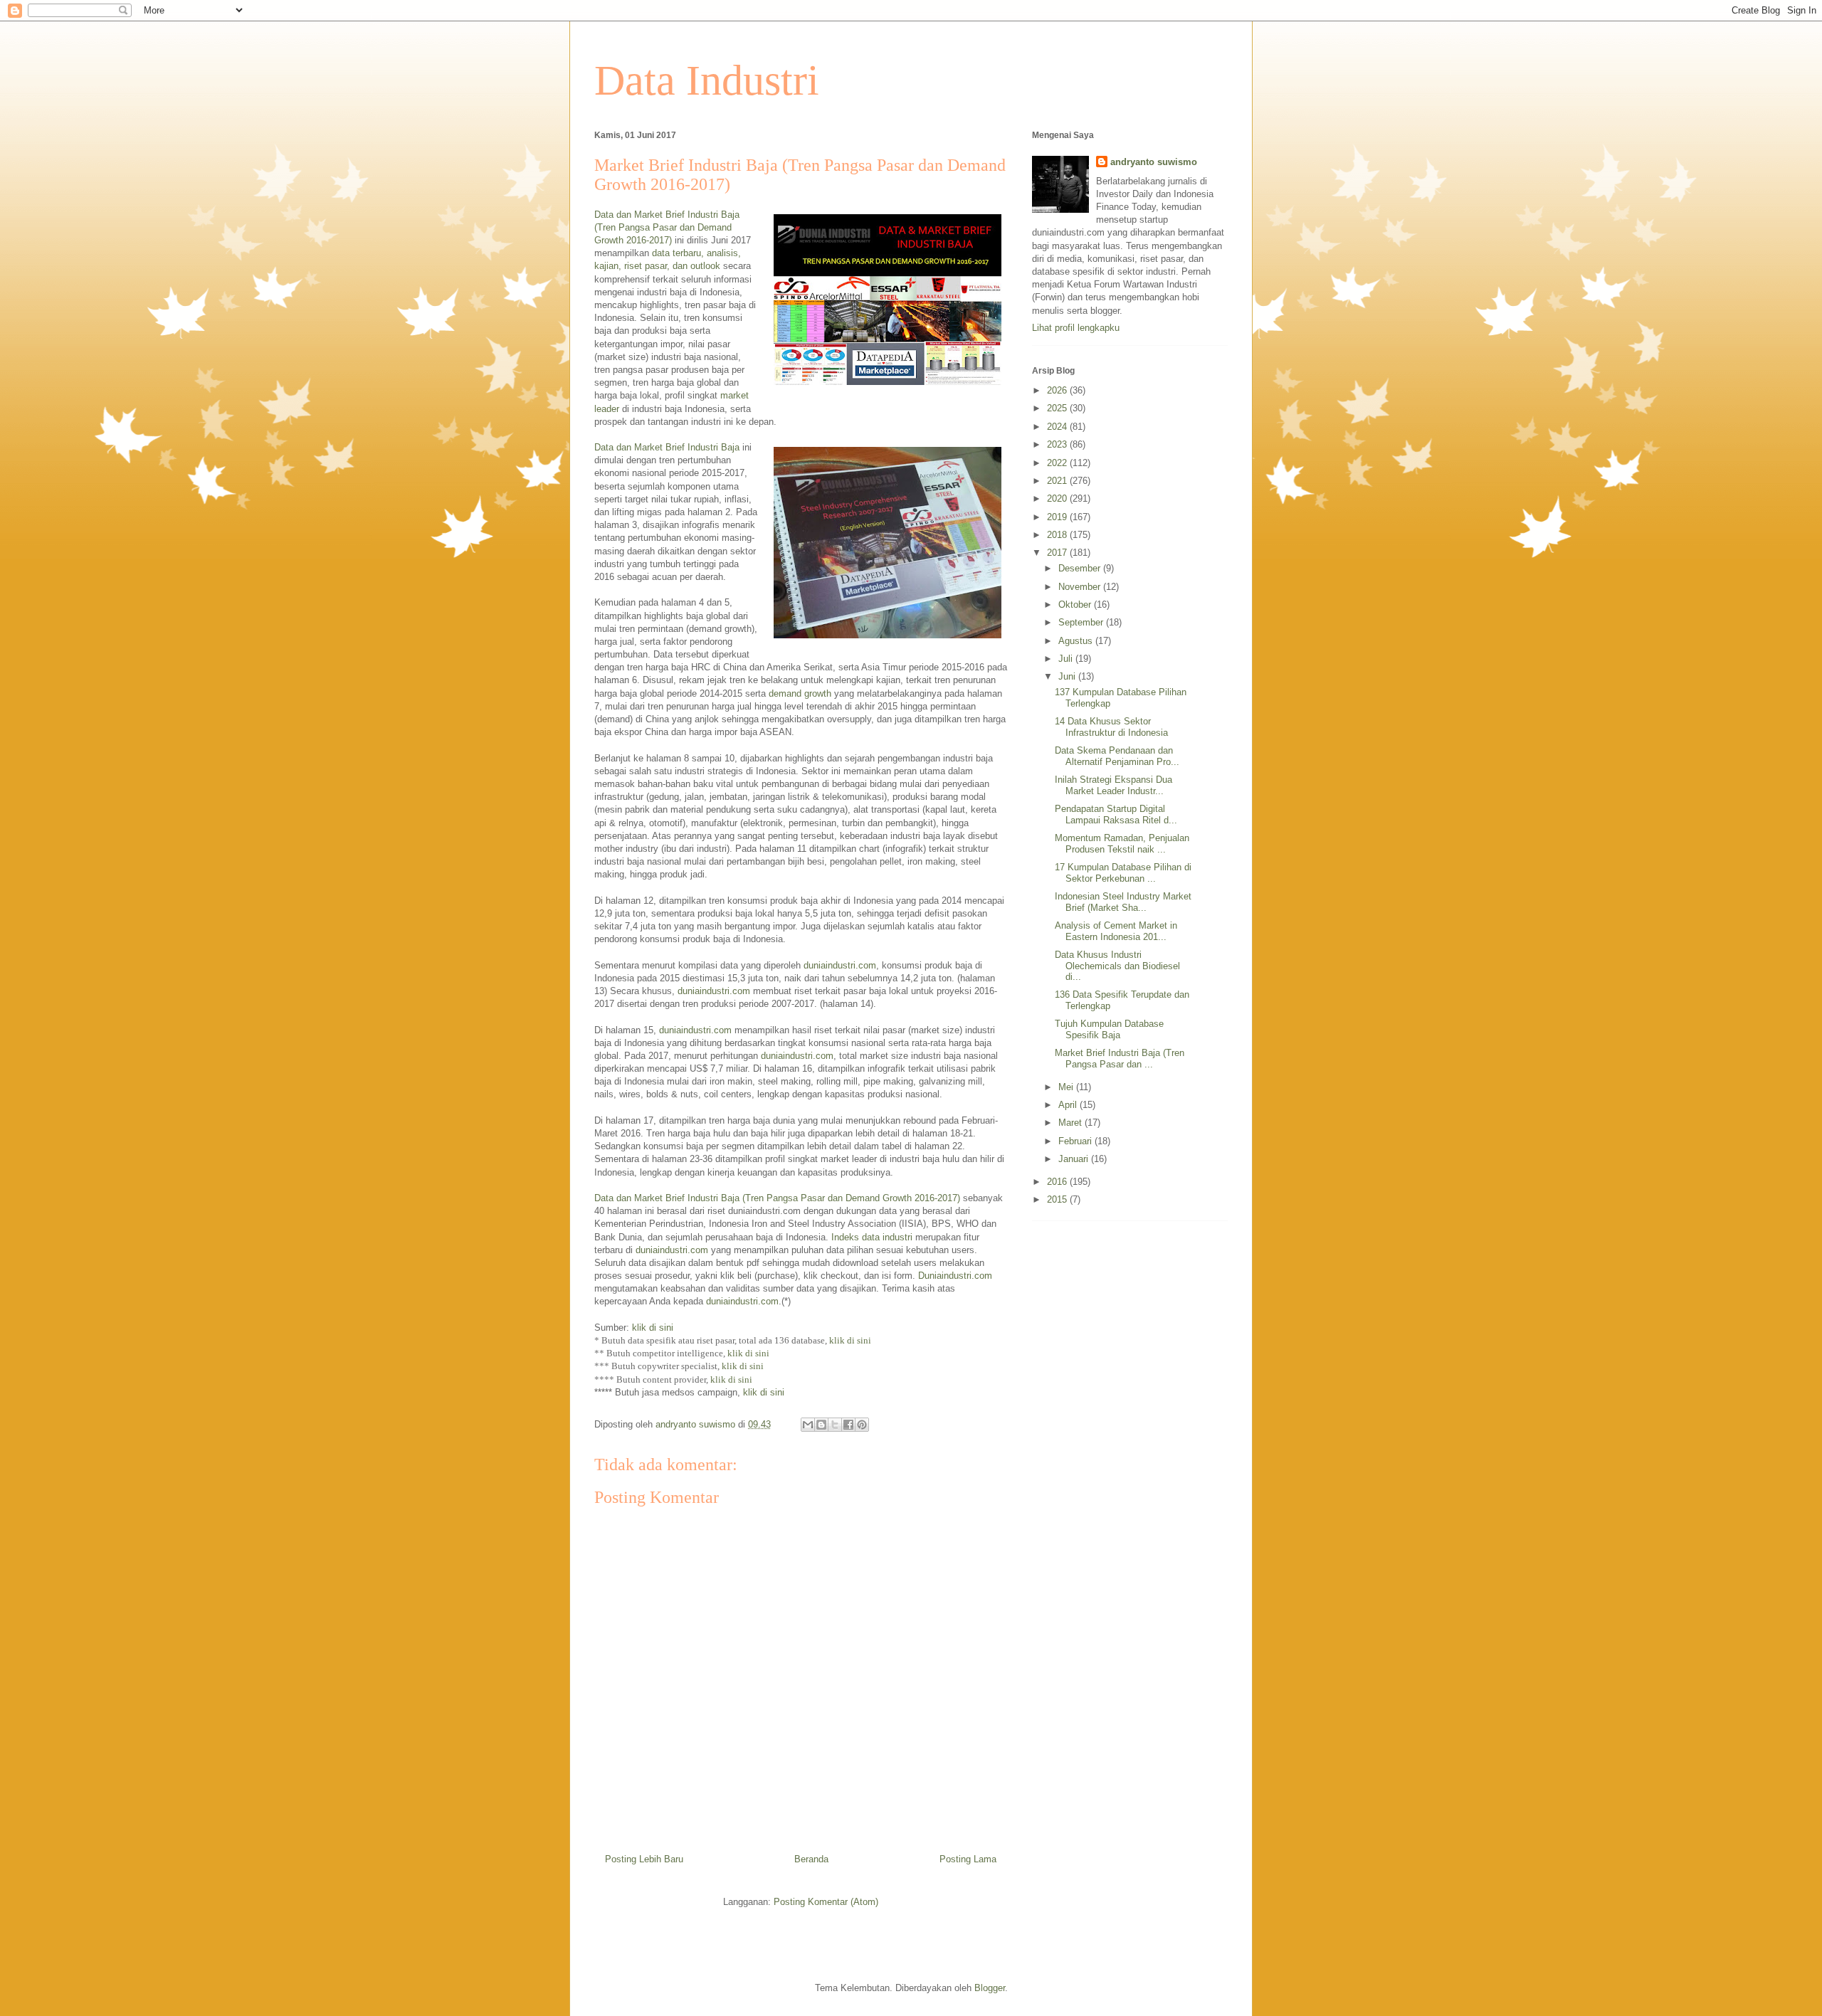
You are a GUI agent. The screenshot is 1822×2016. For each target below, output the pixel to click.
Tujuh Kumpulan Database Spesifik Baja (1109, 1029)
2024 (1058, 427)
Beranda (811, 1859)
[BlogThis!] (821, 1425)
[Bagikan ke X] (835, 1425)
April (1069, 1105)
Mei (1067, 1087)
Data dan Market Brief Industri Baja (667, 447)
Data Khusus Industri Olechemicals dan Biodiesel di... (1117, 966)
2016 (1058, 1182)
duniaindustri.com (840, 965)
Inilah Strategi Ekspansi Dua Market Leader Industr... (1113, 785)
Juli (1067, 659)
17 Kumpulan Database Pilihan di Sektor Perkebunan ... (1123, 873)
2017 (1058, 553)
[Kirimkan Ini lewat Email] (808, 1425)
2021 (1058, 481)
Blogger (990, 1988)
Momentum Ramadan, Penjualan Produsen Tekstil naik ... (1122, 844)
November (1081, 587)
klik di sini (653, 1328)
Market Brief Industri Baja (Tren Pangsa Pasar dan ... (1120, 1059)
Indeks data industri (872, 1237)
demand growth (800, 693)
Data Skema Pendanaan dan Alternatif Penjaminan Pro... (1117, 756)
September (1082, 622)
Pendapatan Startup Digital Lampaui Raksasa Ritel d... (1116, 814)
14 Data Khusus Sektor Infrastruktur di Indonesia (1111, 727)
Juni (1068, 676)
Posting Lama (968, 1859)
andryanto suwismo (1154, 162)
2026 (1058, 390)
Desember (1081, 568)
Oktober (1076, 605)
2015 (1058, 1199)
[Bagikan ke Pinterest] (862, 1425)
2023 (1058, 444)
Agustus (1077, 641)
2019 (1058, 517)
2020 (1058, 498)
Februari (1076, 1141)
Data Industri (707, 80)
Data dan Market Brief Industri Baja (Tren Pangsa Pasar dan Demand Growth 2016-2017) (667, 227)
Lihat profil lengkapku (1076, 328)
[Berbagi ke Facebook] (848, 1425)
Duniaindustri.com (955, 1276)
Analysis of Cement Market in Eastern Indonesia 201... (1116, 931)
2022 (1058, 463)
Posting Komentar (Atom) (826, 1902)
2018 (1058, 535)
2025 (1058, 408)
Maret (1071, 1123)
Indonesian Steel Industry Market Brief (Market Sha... (1123, 902)
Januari (1075, 1159)
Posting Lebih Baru (644, 1859)
